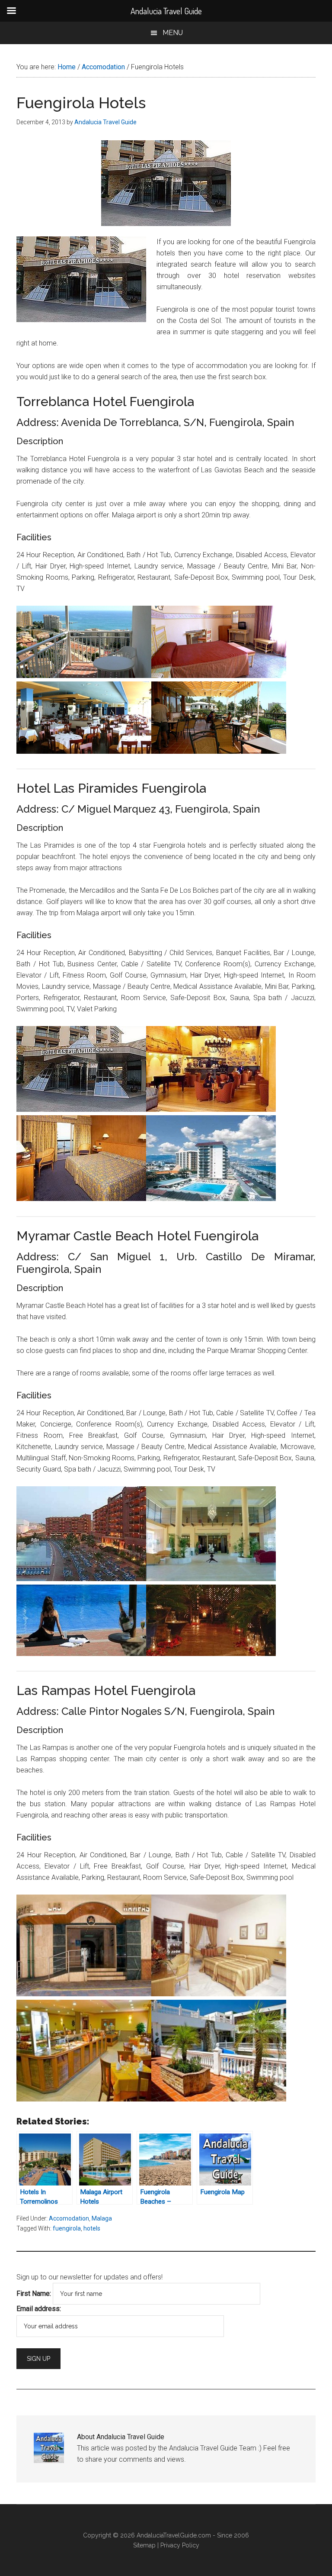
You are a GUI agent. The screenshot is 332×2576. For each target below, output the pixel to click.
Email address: (39, 2309)
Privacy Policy (180, 2545)
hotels (92, 2228)
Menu (173, 33)
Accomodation (69, 2218)
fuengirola (67, 2228)
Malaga (102, 2218)
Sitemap (144, 2545)
